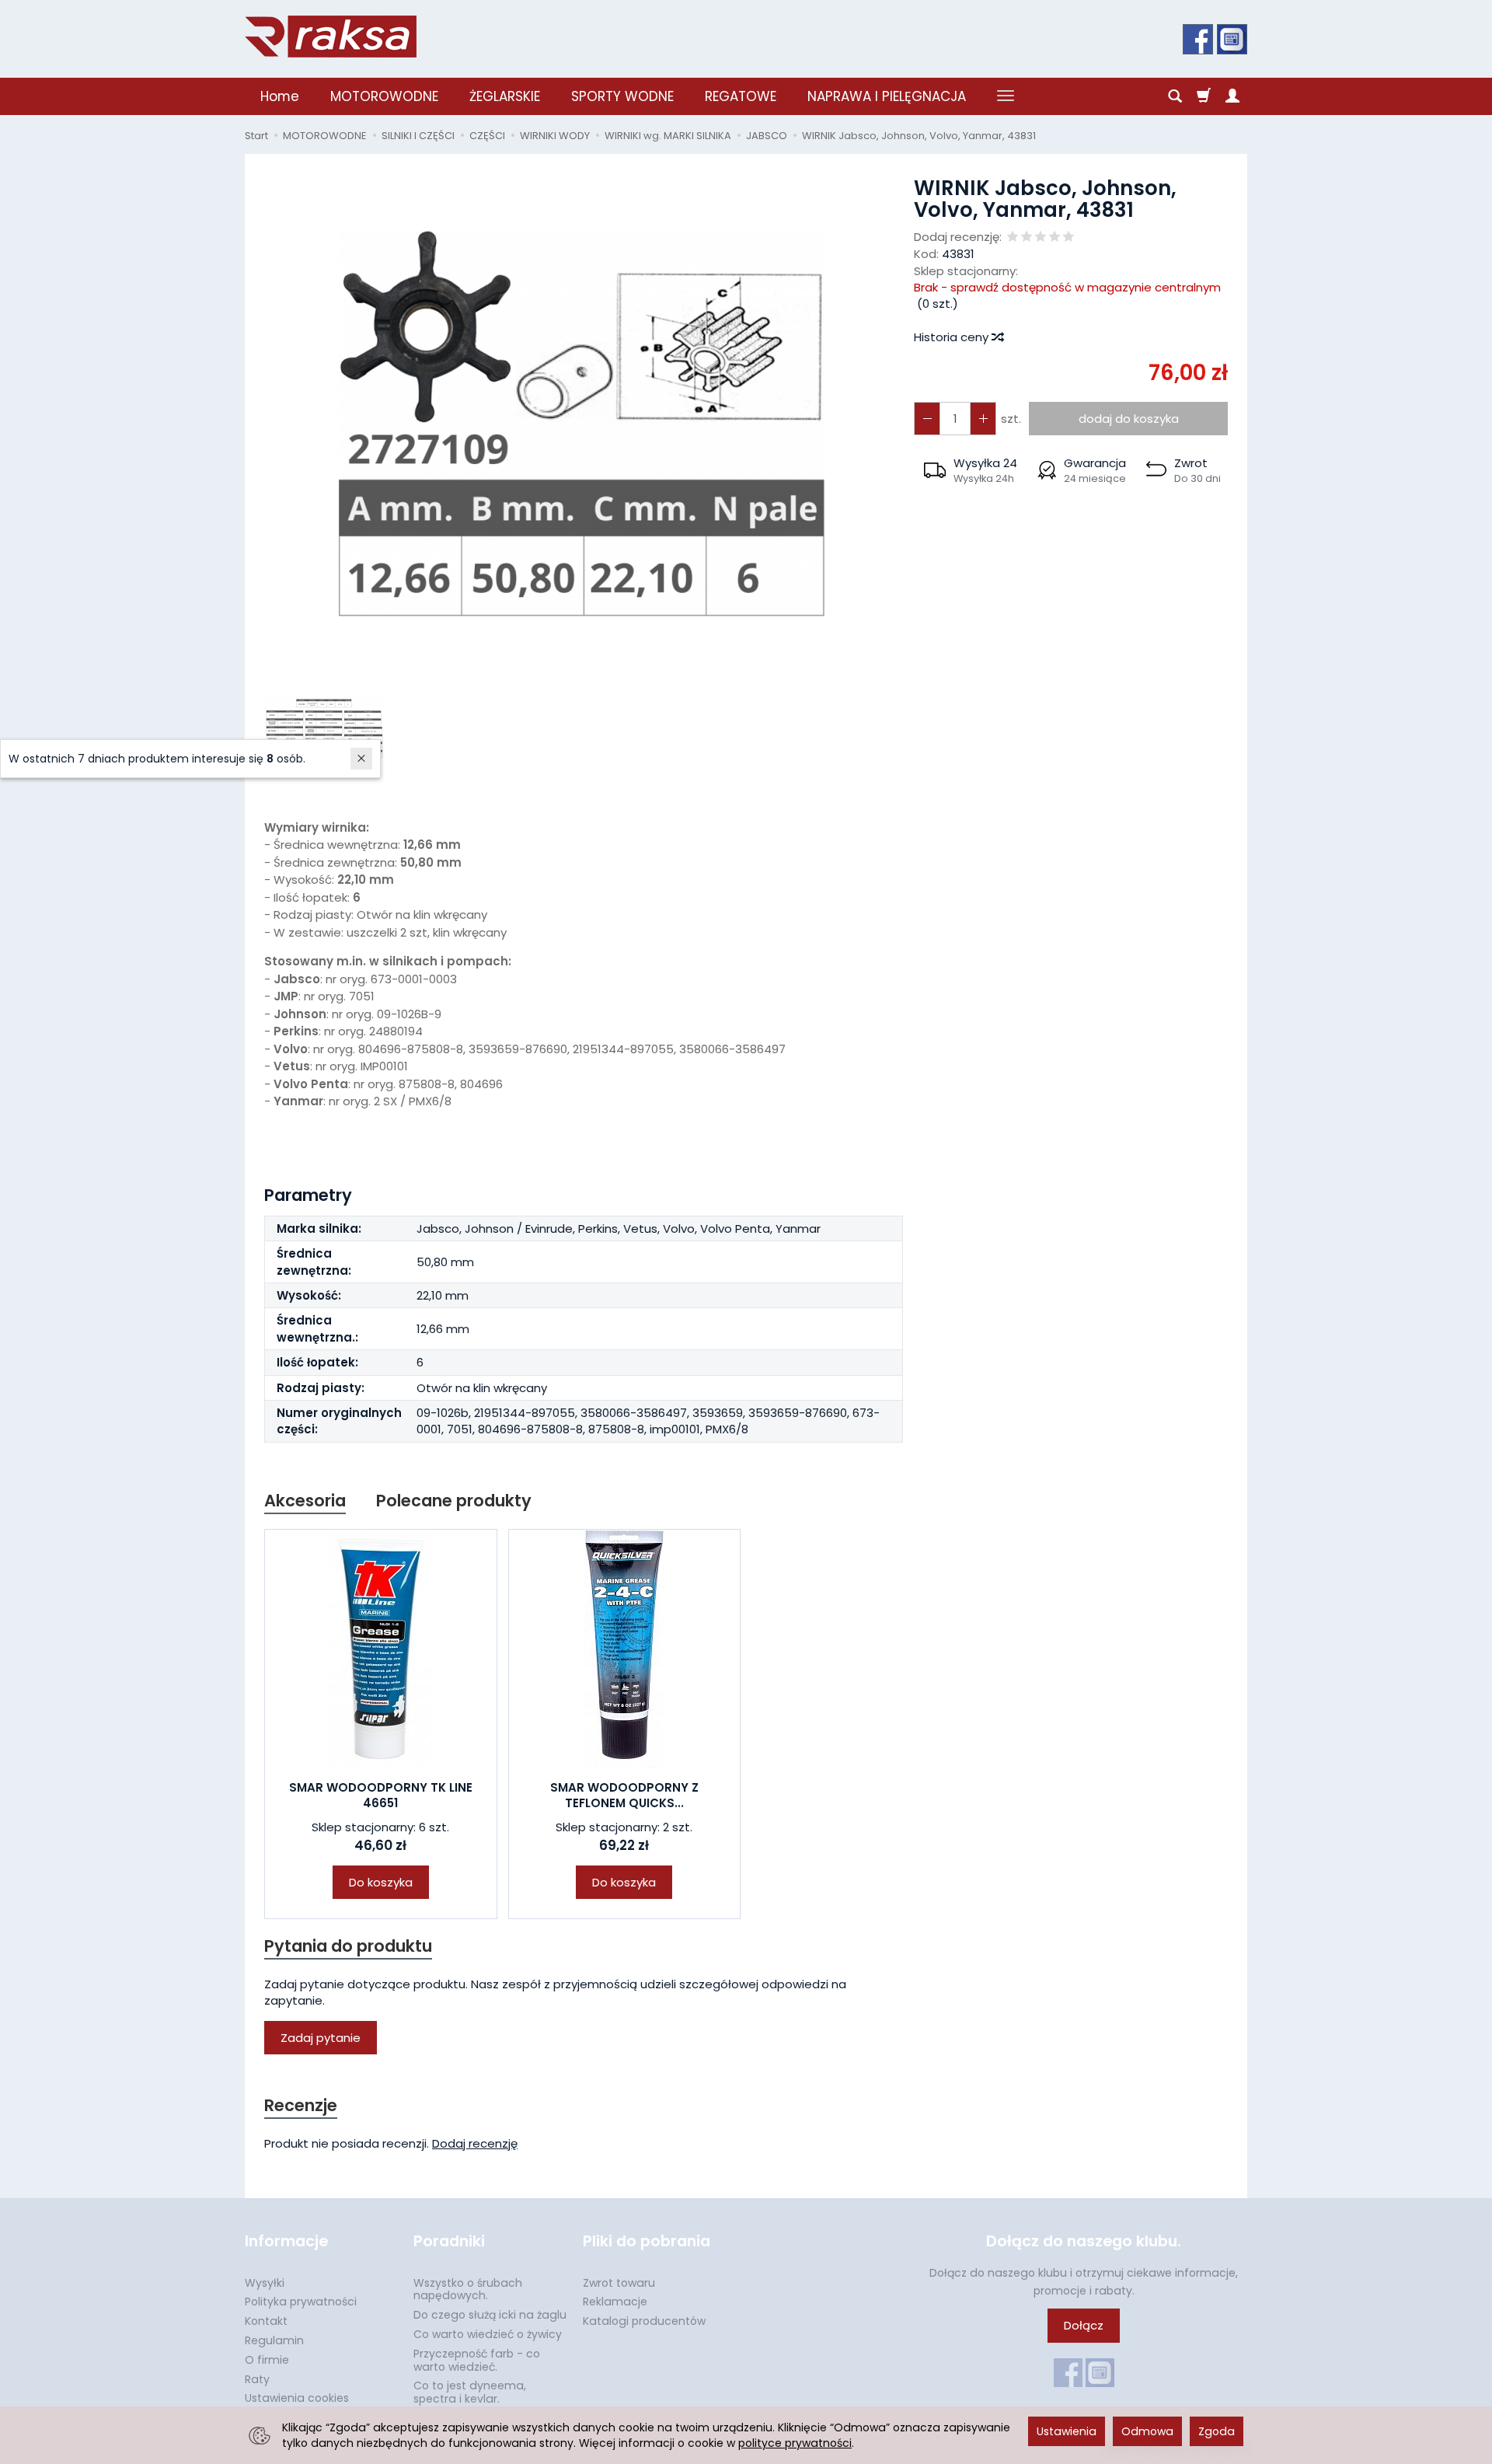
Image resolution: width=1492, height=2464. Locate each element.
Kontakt (266, 2321)
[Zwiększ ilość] (927, 419)
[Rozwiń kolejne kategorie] (1006, 96)
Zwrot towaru (619, 2283)
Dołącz (1084, 2325)
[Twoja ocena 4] (1055, 237)
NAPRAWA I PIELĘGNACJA (887, 96)
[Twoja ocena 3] (1041, 237)
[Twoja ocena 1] (1013, 237)
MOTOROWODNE (384, 96)
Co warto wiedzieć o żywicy (488, 2334)
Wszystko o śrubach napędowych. (468, 2289)
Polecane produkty (454, 1501)
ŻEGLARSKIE (505, 96)
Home (280, 96)
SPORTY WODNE (622, 96)
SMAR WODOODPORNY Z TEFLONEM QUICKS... (624, 1795)
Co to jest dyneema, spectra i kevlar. (470, 2392)
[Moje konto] (1232, 96)
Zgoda (1217, 2431)
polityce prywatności (795, 2443)
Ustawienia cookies (297, 2398)
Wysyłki (265, 2283)
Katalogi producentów (644, 2321)
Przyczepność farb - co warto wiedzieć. (477, 2360)
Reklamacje (615, 2302)
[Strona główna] (331, 37)
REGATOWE (741, 96)
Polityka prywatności (301, 2302)
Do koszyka (381, 1882)
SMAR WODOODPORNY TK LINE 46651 (381, 1795)
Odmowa (1147, 2431)
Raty (257, 2379)
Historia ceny (953, 337)
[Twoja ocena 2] (1027, 237)
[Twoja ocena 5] (1068, 237)
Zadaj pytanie (321, 2038)
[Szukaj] (1175, 96)
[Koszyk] (1204, 96)
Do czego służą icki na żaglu (490, 2315)
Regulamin (274, 2340)
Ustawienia (1067, 2431)
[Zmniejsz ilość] (983, 419)
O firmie (267, 2360)
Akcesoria (305, 1501)
